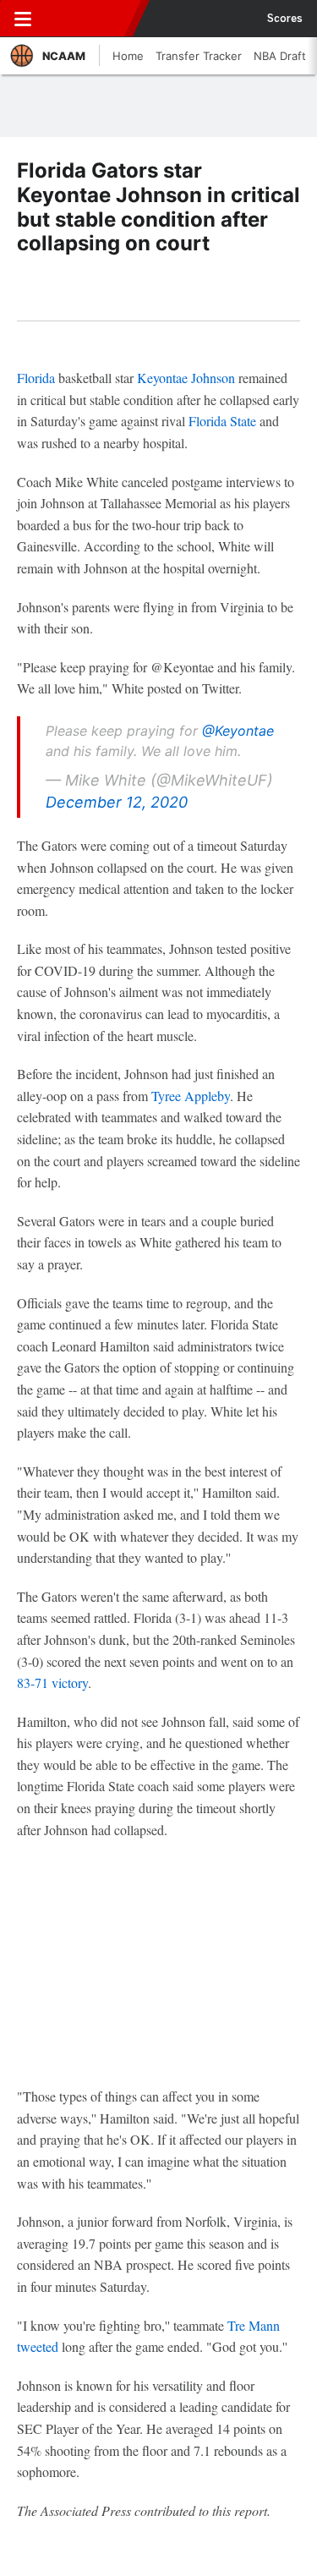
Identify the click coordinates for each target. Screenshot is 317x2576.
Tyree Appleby (191, 1096)
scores (285, 19)
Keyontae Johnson (186, 378)
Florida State (222, 421)
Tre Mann (254, 2325)
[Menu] (23, 19)
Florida (36, 378)
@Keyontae (238, 731)
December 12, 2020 (117, 802)
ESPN (90, 19)
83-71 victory (52, 1683)
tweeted (38, 2346)
